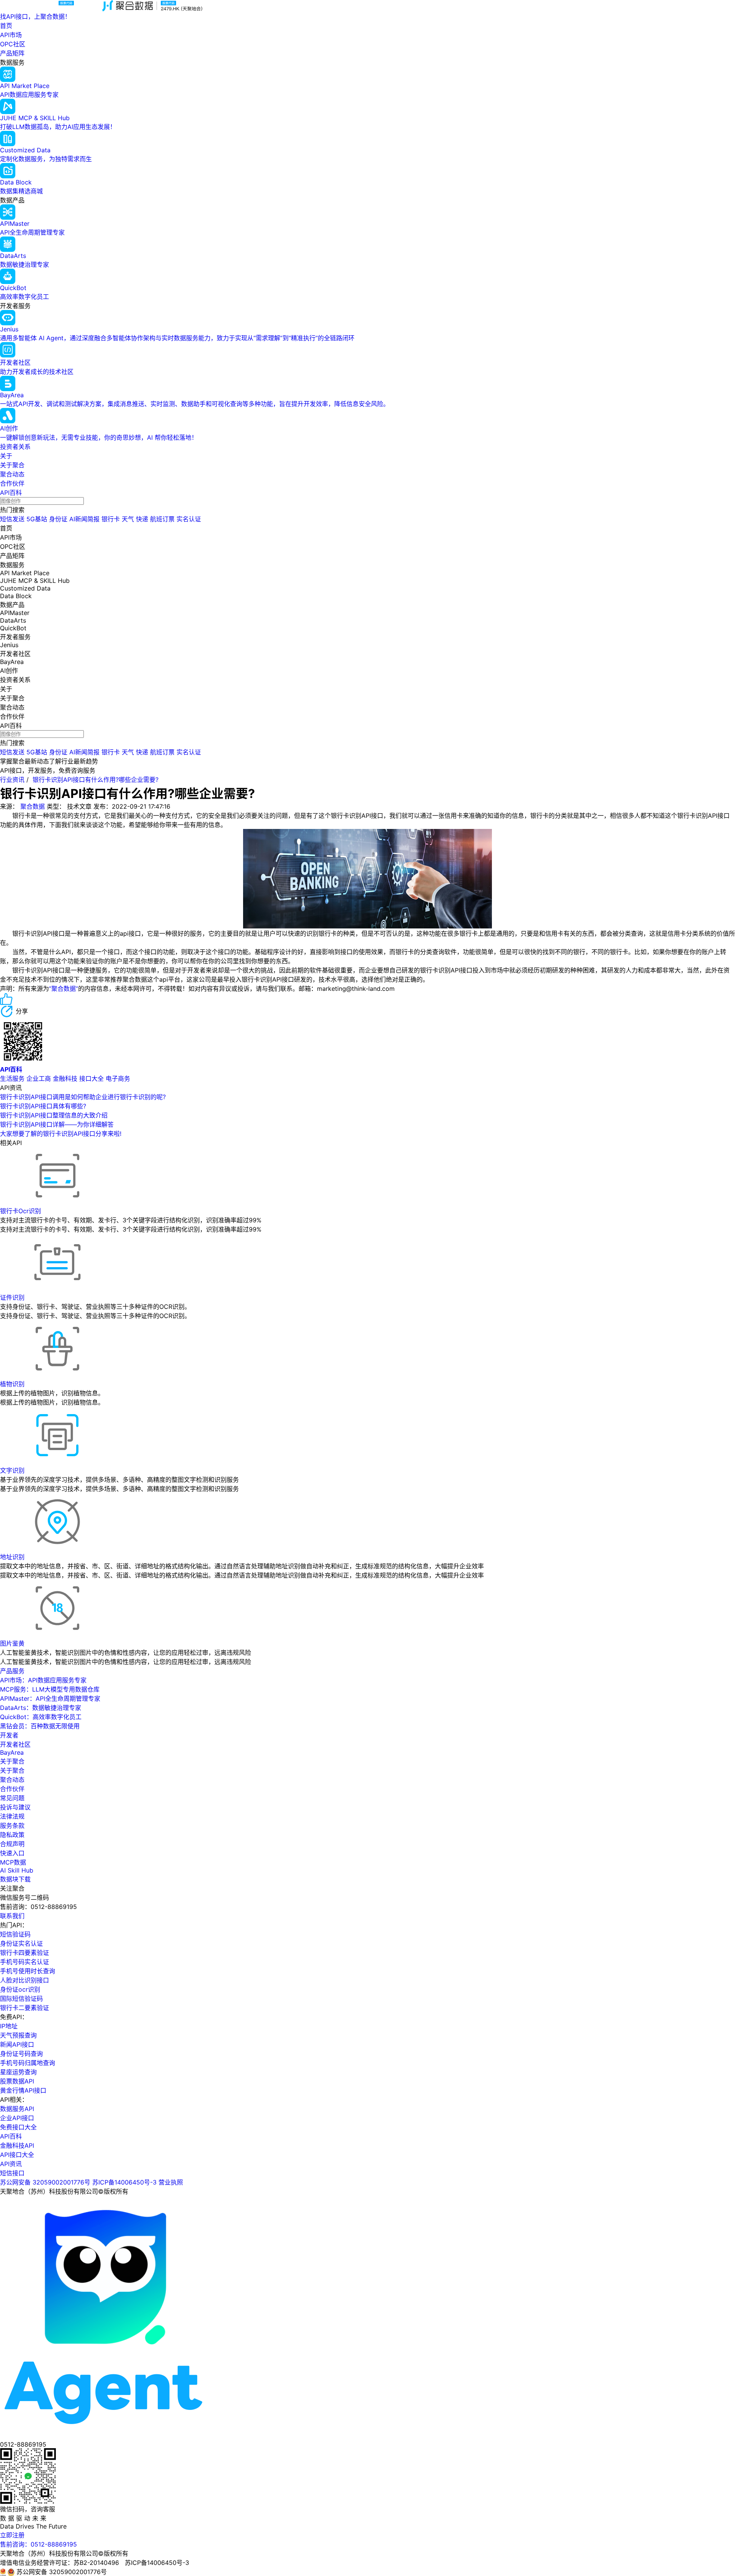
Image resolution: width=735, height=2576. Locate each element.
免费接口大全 (18, 2127)
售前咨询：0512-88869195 (38, 2544)
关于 (6, 456)
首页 (6, 26)
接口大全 (91, 1078)
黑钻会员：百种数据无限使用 (40, 1726)
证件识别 (12, 1297)
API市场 (11, 35)
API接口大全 (17, 2155)
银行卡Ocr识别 (20, 1211)
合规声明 (12, 1844)
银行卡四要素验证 (24, 1953)
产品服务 (12, 1671)
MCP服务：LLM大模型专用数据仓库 (50, 1689)
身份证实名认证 (21, 1943)
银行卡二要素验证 (24, 2008)
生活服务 (12, 1078)
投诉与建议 (15, 1807)
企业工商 (39, 1078)
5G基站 (37, 519)
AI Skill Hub (17, 1870)
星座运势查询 (18, 2072)
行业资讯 (12, 780)
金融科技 (65, 1078)
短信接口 (12, 2173)
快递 (142, 519)
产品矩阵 (12, 53)
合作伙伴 (12, 483)
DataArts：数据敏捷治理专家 (41, 1708)
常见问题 (12, 1798)
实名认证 (189, 519)
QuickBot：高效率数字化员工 (41, 1717)
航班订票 (162, 519)
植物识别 (12, 1384)
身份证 (58, 519)
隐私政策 (12, 1835)
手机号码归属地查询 (28, 2063)
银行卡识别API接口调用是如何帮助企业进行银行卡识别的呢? (83, 1097)
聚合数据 (33, 806)
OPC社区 (13, 44)
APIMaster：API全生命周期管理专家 (50, 1698)
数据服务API (17, 2109)
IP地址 (9, 2026)
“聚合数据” (64, 989)
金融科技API (17, 2145)
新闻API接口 (17, 2044)
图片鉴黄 (12, 1643)
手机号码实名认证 (24, 1962)
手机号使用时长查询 (28, 1971)
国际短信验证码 (21, 1998)
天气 (128, 519)
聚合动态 (12, 474)
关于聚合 (12, 465)
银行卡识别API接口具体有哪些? (43, 1106)
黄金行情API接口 (23, 2090)
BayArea (12, 1752)
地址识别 (12, 1557)
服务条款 (12, 1826)
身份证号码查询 (21, 2054)
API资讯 (11, 2164)
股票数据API (17, 2081)
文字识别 (12, 1470)
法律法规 (12, 1816)
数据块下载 (15, 1879)
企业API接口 (17, 2118)
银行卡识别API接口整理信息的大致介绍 (54, 1115)
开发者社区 (15, 1744)
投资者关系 (15, 447)
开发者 (9, 1735)
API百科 (11, 493)
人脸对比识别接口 (24, 1980)
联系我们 (12, 1916)
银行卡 (111, 519)
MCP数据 (13, 1862)
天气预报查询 (18, 2035)
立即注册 (12, 2535)
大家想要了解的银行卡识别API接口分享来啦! (61, 1134)
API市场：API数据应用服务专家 (43, 1680)
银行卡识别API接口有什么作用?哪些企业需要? (96, 780)
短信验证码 (15, 1934)
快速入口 (12, 1853)
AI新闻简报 (84, 519)
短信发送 (12, 519)
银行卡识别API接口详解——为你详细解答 (57, 1124)
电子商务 (118, 1078)
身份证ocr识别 (20, 1989)
